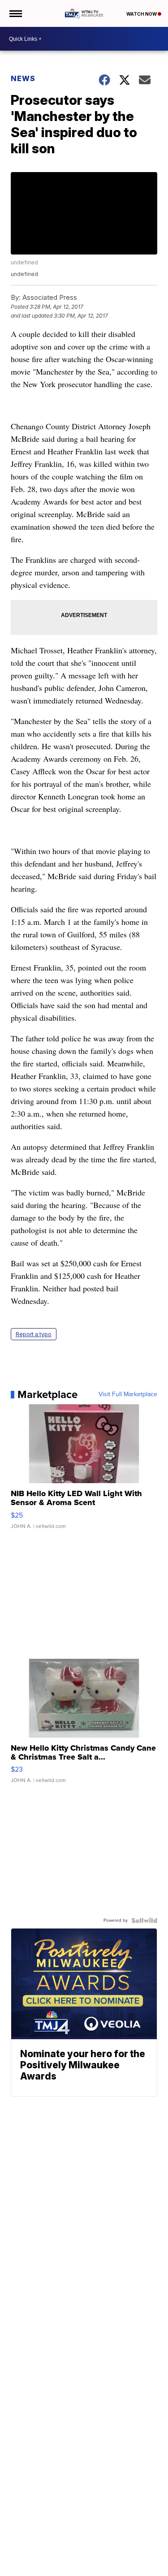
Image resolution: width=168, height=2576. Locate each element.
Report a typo (34, 1334)
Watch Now (142, 14)
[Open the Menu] (15, 13)
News (23, 78)
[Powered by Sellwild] (144, 1920)
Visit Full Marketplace (128, 1394)
